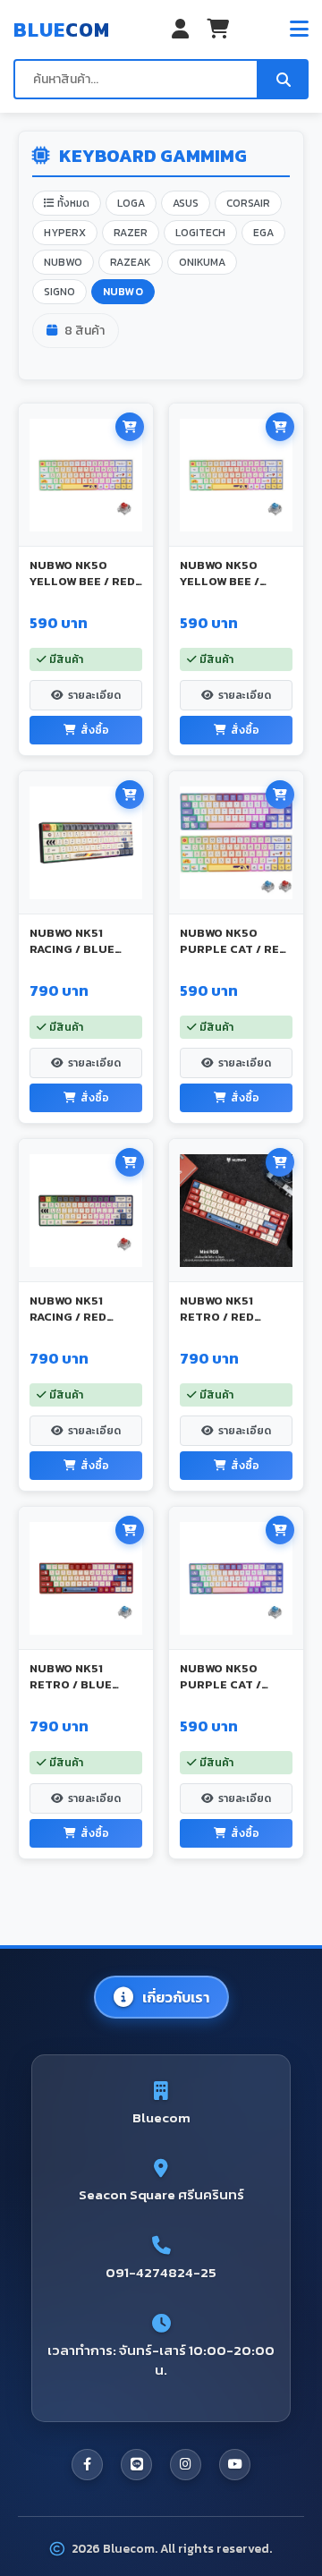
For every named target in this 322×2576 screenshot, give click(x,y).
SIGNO (59, 292)
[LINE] (136, 2465)
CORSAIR (248, 203)
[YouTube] (235, 2465)
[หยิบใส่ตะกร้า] (130, 427)
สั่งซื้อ (95, 730)
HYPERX (65, 233)
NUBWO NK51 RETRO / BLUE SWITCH (71, 1684)
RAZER (131, 233)
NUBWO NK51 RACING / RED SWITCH (68, 1317)
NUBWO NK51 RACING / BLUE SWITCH (72, 949)
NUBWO (63, 262)
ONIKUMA (202, 262)
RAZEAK (131, 262)
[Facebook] (87, 2465)
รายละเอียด (94, 695)
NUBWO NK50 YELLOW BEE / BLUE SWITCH (220, 581)
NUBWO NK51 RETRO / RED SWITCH (217, 1317)
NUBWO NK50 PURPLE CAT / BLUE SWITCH (220, 1684)
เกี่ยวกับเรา (176, 1997)
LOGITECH (200, 233)
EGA (263, 233)
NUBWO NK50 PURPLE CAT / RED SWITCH (233, 949)
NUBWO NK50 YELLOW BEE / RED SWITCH (82, 581)
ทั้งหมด (72, 203)
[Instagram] (186, 2465)
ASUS (186, 203)
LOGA (131, 203)
